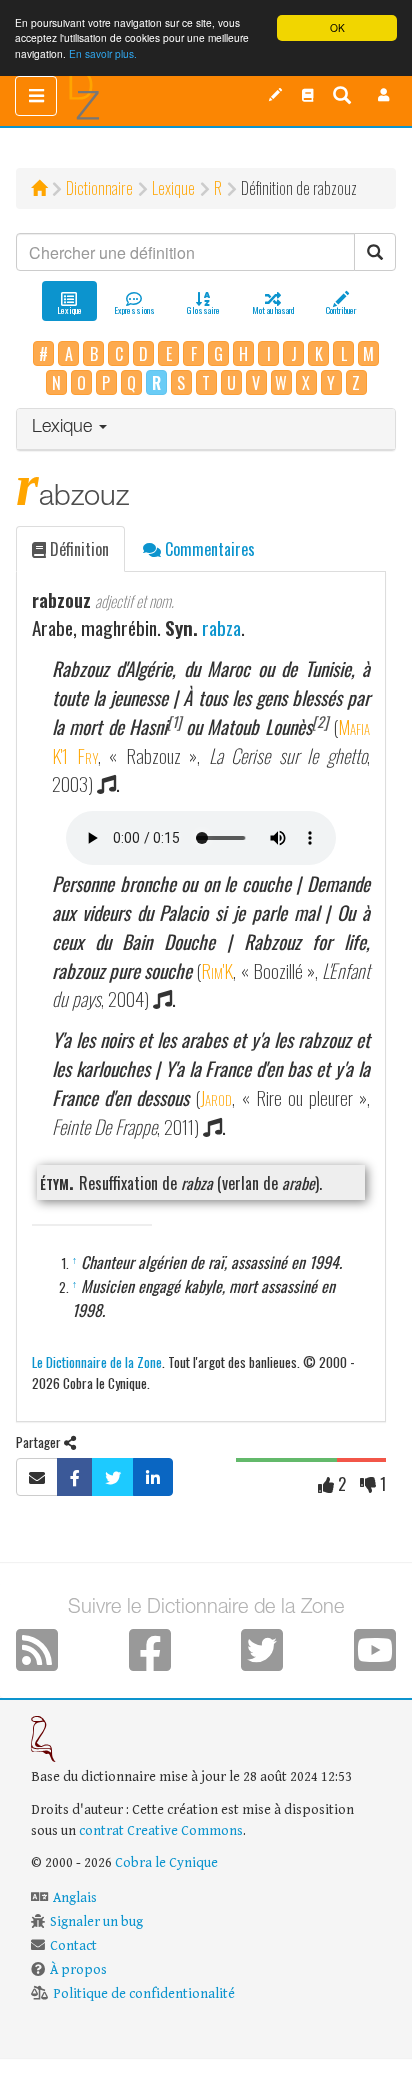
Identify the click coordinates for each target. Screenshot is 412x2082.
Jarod (216, 1097)
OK (337, 27)
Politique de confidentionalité (144, 1994)
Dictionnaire (99, 188)
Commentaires (208, 549)
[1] (174, 721)
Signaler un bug (96, 1922)
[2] (320, 721)
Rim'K (217, 970)
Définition (77, 549)
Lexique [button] (64, 428)
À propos (78, 1970)
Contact (73, 1946)
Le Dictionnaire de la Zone (97, 1361)
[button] (384, 95)
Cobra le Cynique (166, 1863)
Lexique (173, 188)
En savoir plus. (103, 53)
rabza (221, 627)
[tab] (206, 429)
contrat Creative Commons (161, 1831)
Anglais (75, 1898)
